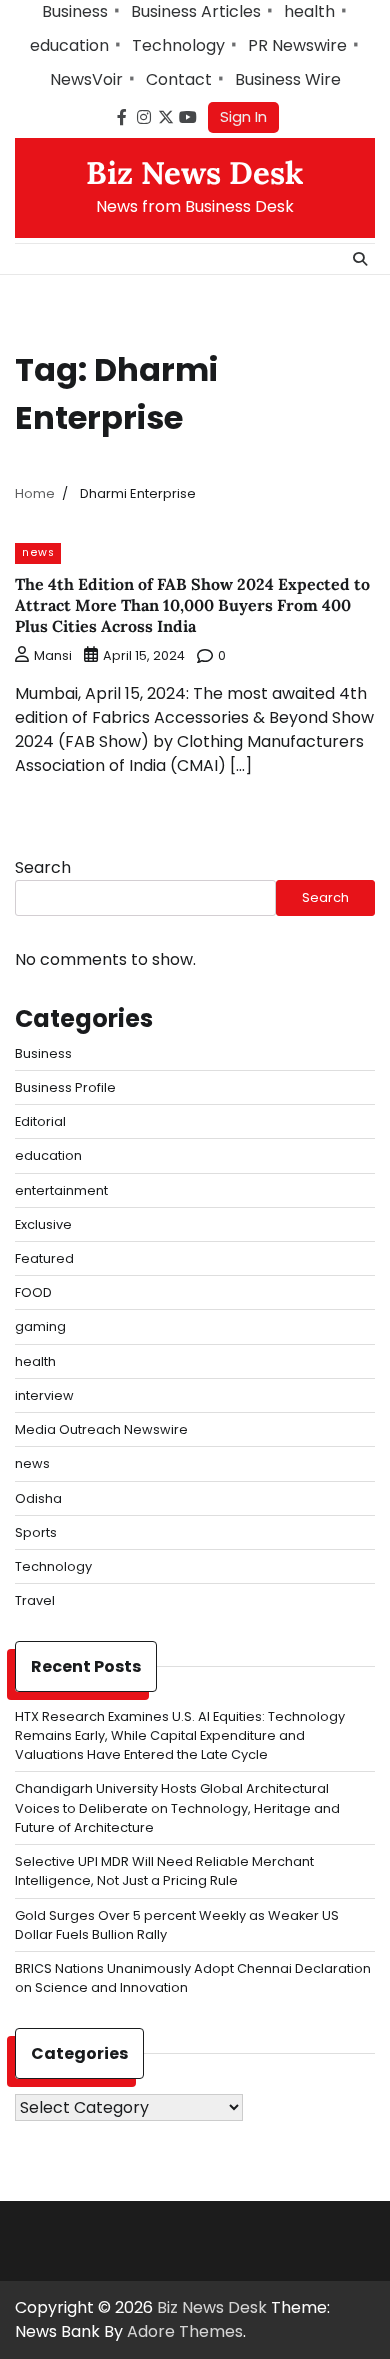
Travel (35, 1600)
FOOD (33, 1292)
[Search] (360, 259)
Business (75, 11)
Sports (36, 1532)
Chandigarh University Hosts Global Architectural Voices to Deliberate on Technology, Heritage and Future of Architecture (177, 1807)
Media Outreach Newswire (101, 1429)
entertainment (61, 1190)
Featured (44, 1258)
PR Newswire (297, 45)
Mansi (53, 655)
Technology (178, 45)
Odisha (38, 1498)
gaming (40, 1326)
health (309, 11)
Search (43, 867)
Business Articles (196, 11)
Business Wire (288, 79)
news (38, 552)
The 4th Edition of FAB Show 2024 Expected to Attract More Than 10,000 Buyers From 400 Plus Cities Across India (192, 605)
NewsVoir (86, 79)
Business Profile (65, 1087)
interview (44, 1395)
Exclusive (43, 1224)
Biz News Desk (195, 173)
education (69, 45)
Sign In (243, 116)
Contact (179, 79)
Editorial (40, 1121)
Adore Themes (185, 2331)
